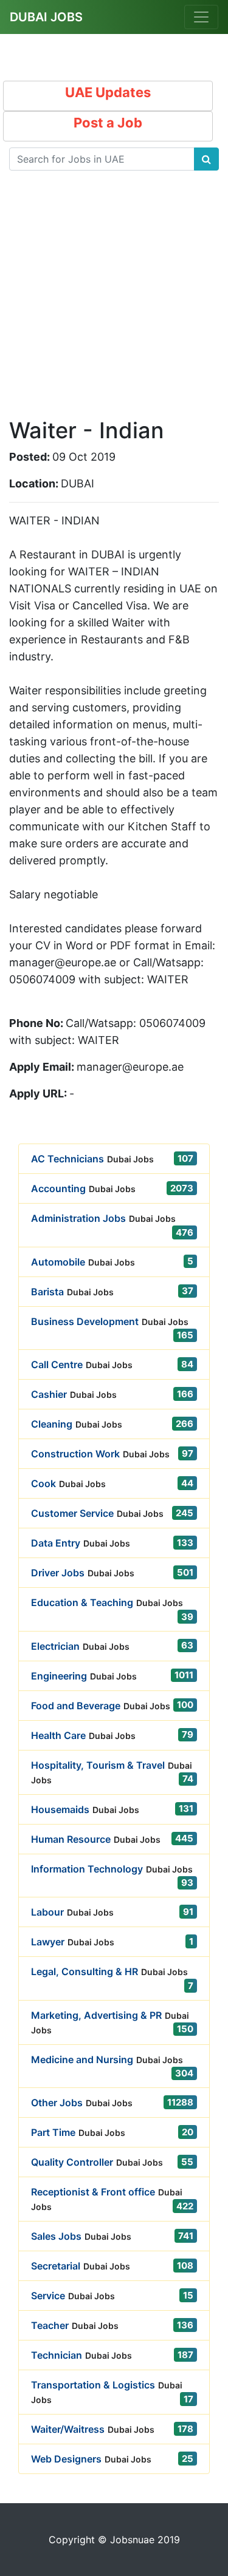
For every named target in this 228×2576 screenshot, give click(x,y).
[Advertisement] (114, 304)
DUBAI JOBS (46, 17)
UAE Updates (108, 92)
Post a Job (108, 123)
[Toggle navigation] (201, 17)
